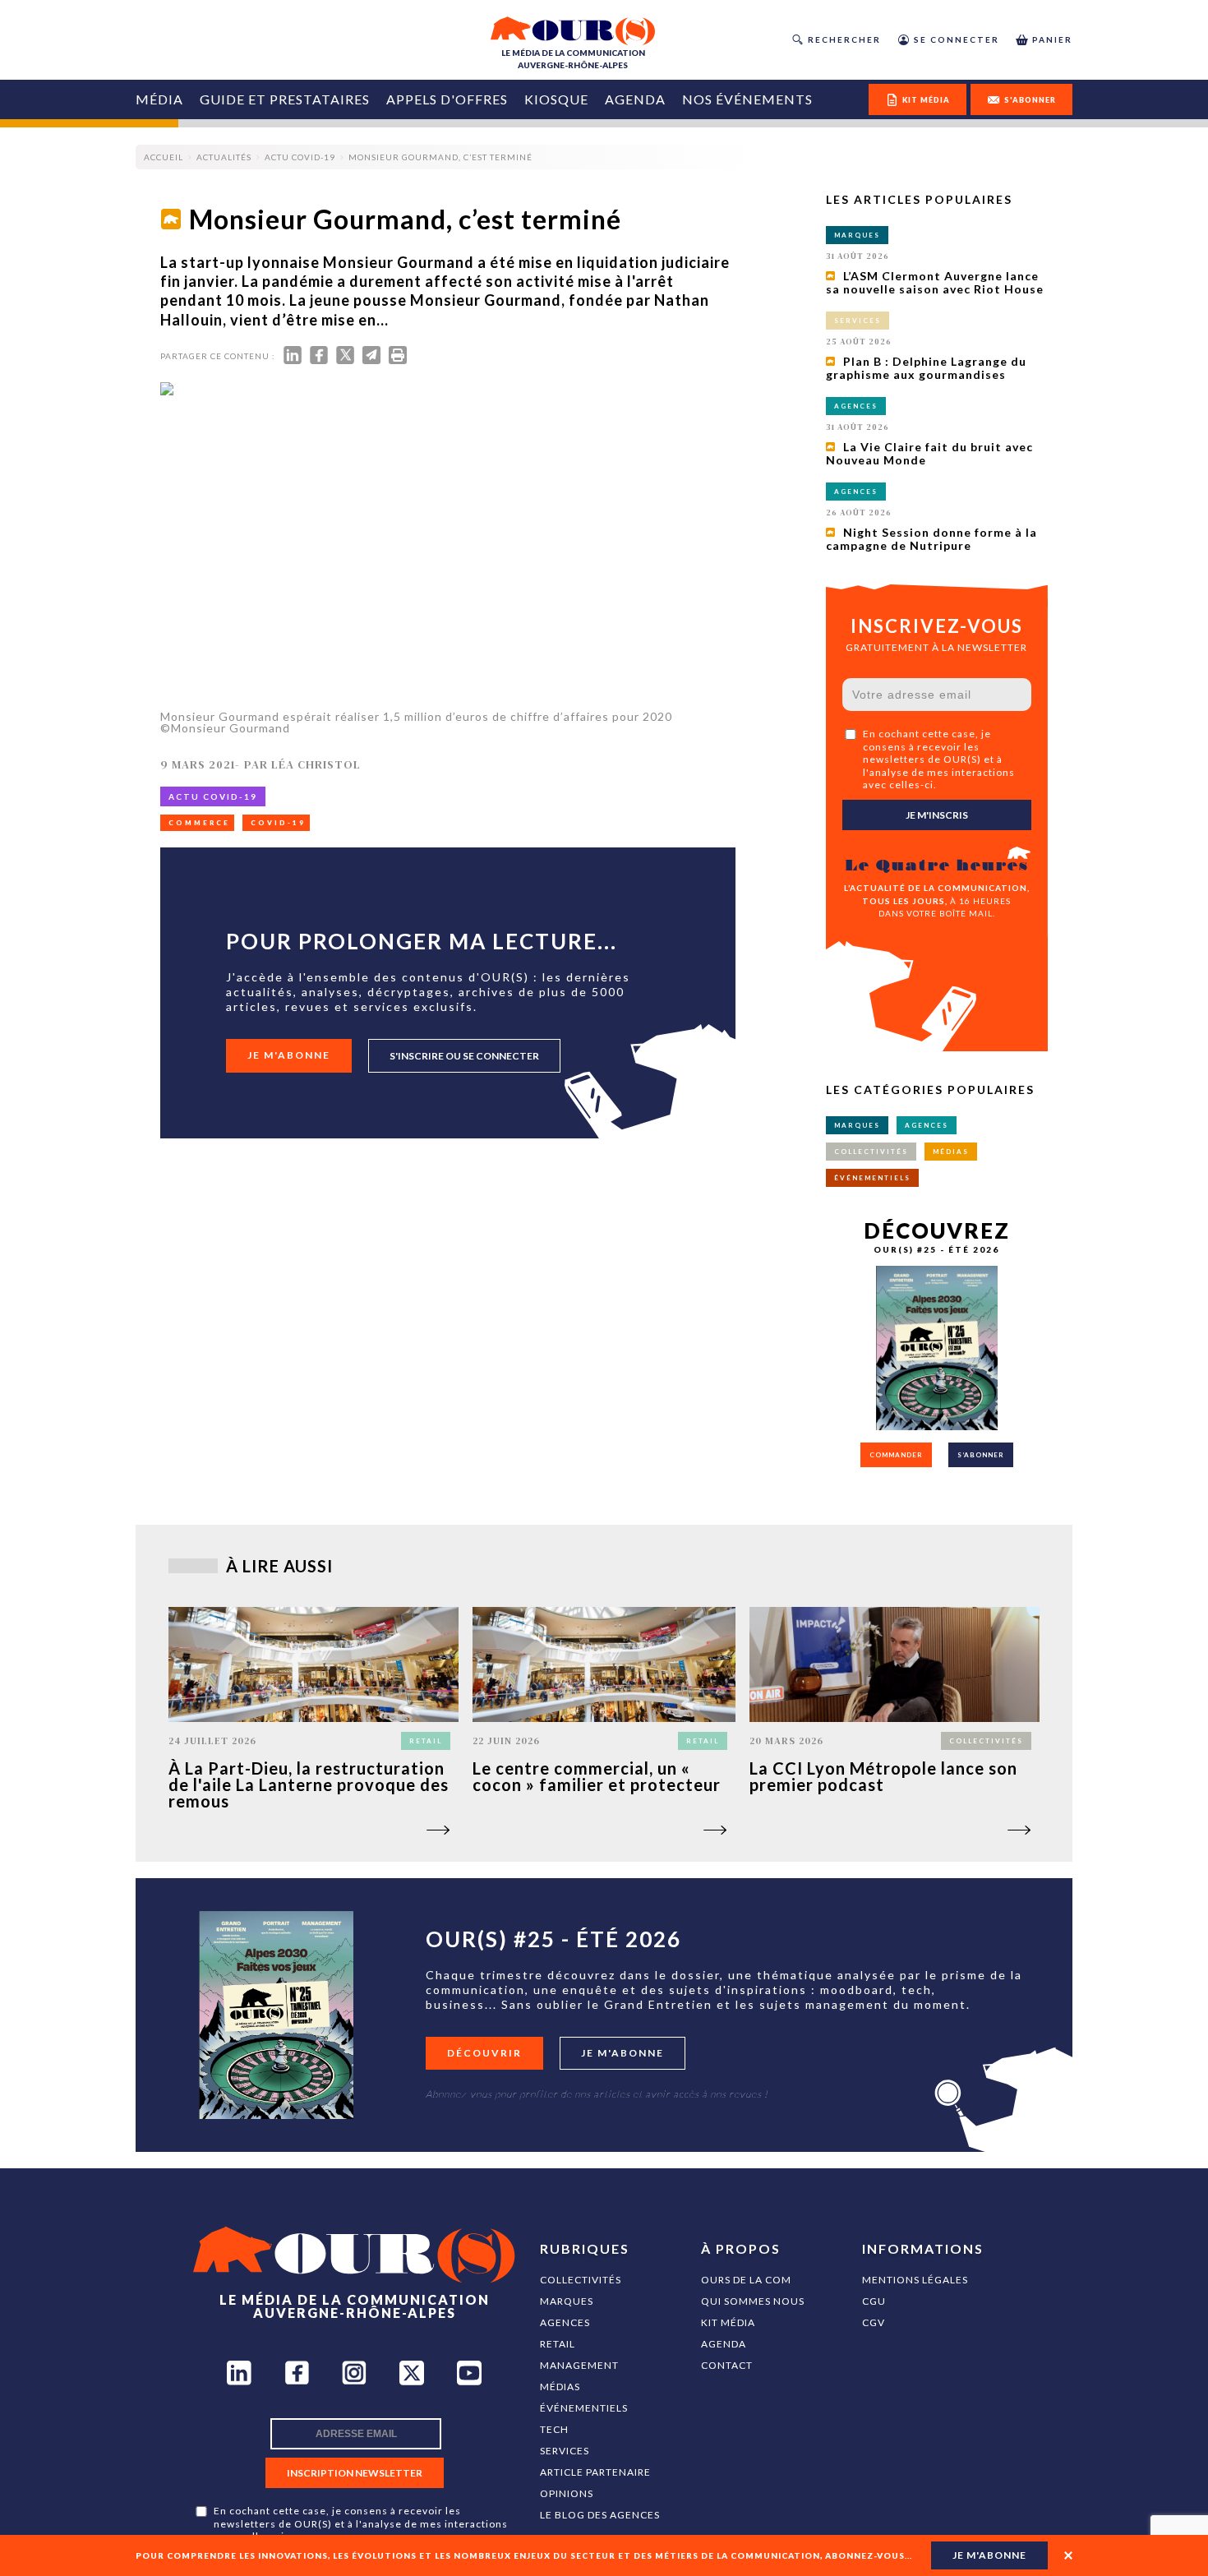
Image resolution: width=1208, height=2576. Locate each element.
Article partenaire (595, 2472)
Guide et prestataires (285, 99)
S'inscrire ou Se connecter (464, 1056)
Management (579, 2365)
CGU (874, 2301)
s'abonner (1030, 100)
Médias (560, 2387)
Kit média (728, 2322)
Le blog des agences (600, 2515)
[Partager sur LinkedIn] (293, 359)
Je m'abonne (289, 1055)
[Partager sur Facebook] (319, 359)
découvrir (484, 2053)
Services (565, 2451)
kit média (926, 100)
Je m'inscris (937, 815)
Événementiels (584, 2408)
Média (159, 99)
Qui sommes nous (753, 2301)
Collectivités (581, 2280)
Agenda (635, 99)
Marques (567, 2301)
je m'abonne (989, 2555)
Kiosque (556, 99)
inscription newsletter (355, 2473)
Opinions (567, 2493)
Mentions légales (915, 2280)
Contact (727, 2365)
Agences (565, 2322)
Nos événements (747, 99)
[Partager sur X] (345, 359)
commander (896, 1455)
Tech (554, 2429)
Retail (558, 2344)
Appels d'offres (447, 99)
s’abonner (981, 1455)
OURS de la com (746, 2280)
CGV (874, 2322)
